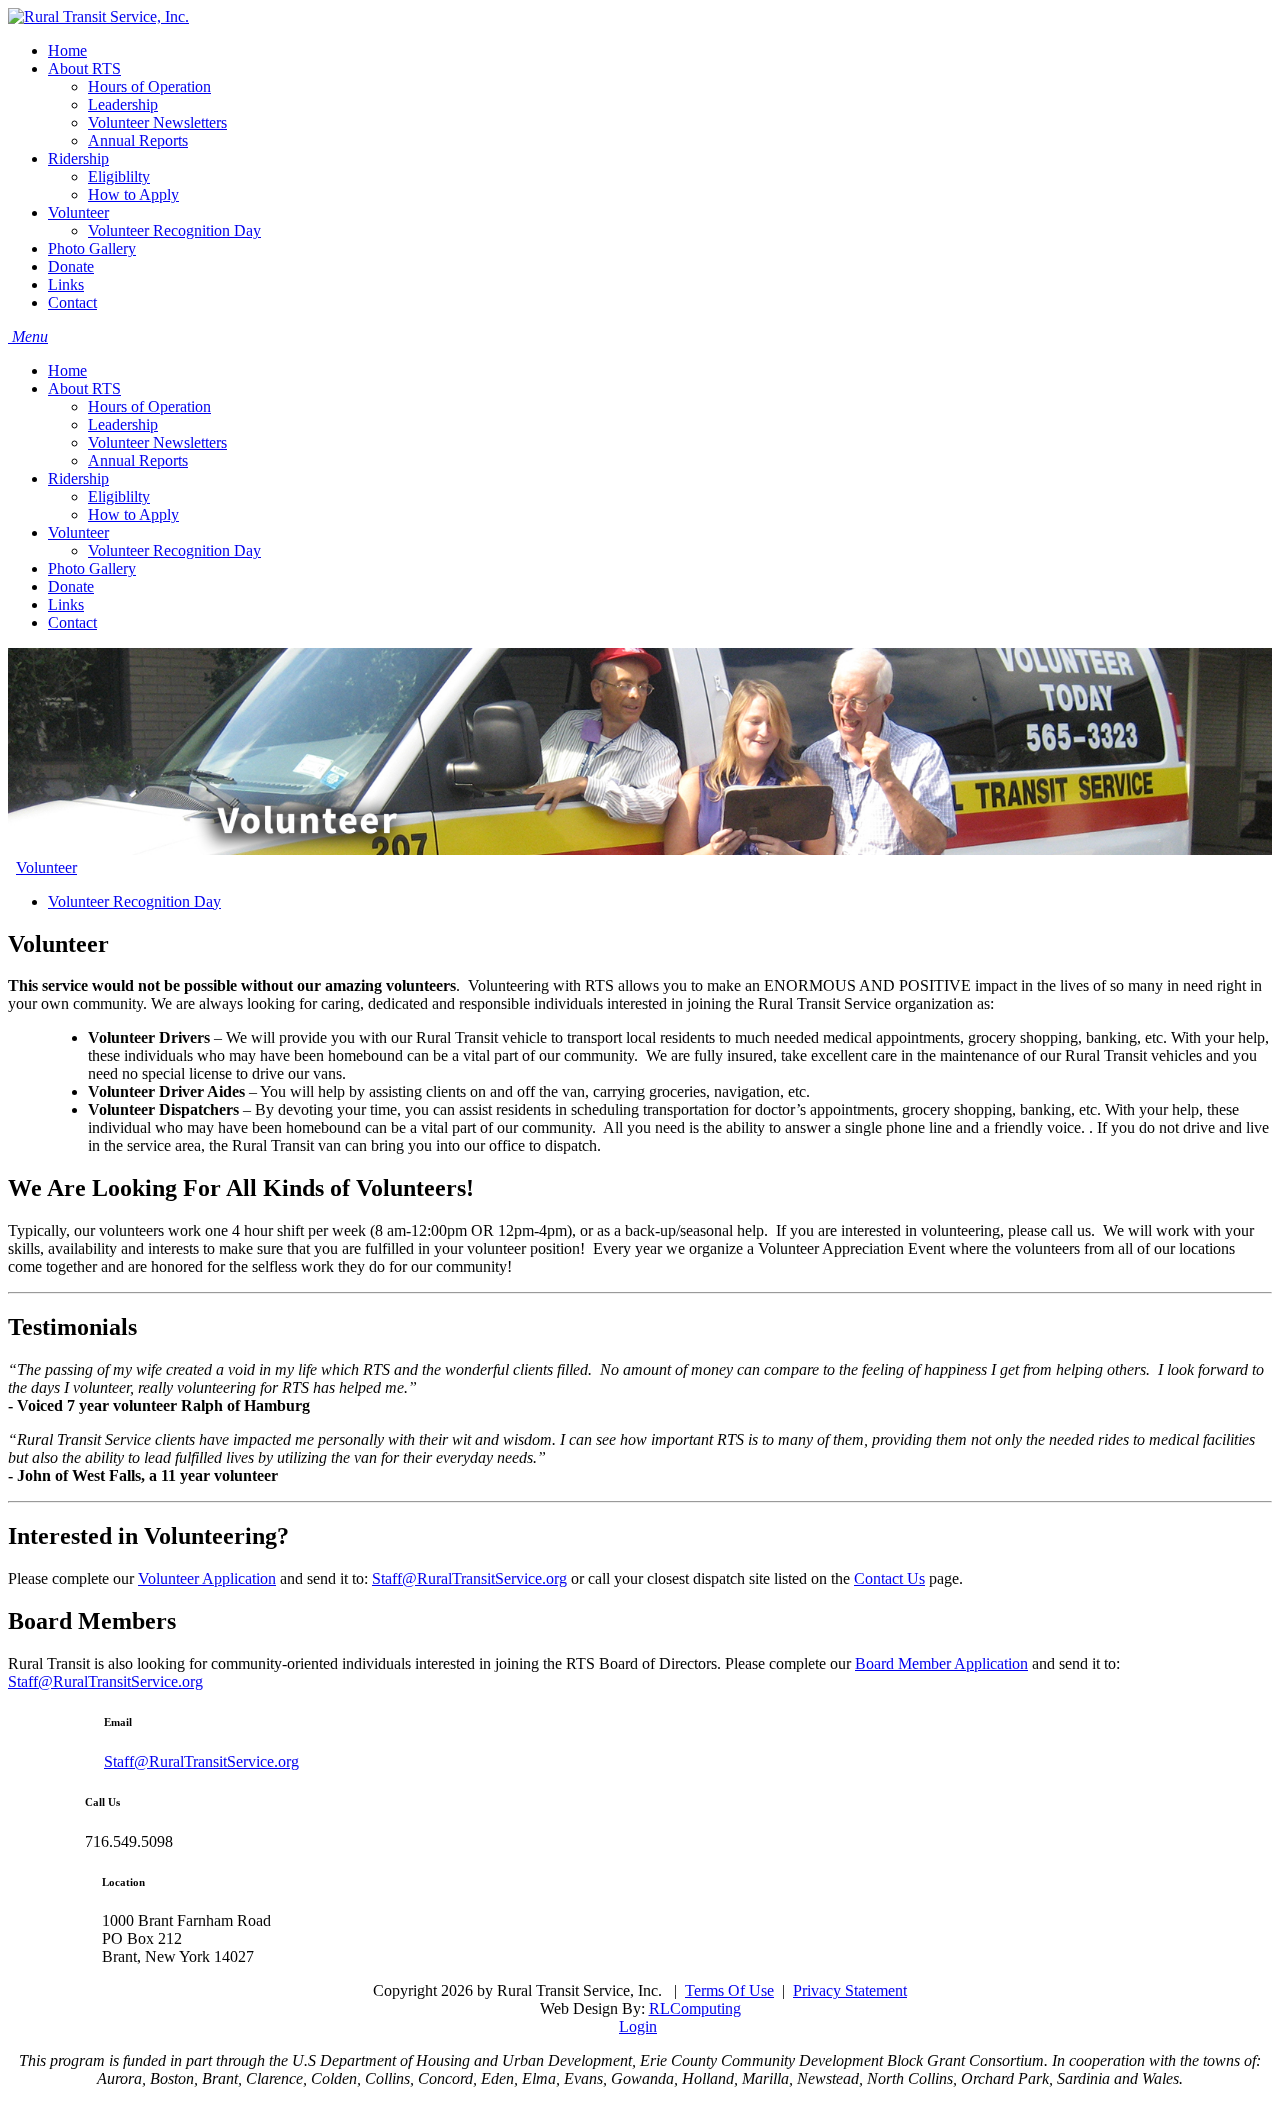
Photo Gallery (92, 568)
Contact (72, 622)
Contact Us (889, 1578)
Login (638, 2026)
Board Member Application (941, 1663)
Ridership (78, 478)
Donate (71, 586)
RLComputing (695, 2008)
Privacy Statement (850, 1990)
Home (67, 370)
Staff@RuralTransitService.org (469, 1578)
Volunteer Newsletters (157, 442)
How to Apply (133, 514)
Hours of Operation (149, 406)
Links (66, 604)
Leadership (123, 424)
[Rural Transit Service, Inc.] (98, 16)
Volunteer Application (207, 1578)
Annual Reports (138, 460)
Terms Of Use (729, 1990)
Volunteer (78, 532)
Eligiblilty (119, 496)
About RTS (84, 388)
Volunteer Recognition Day (174, 550)
